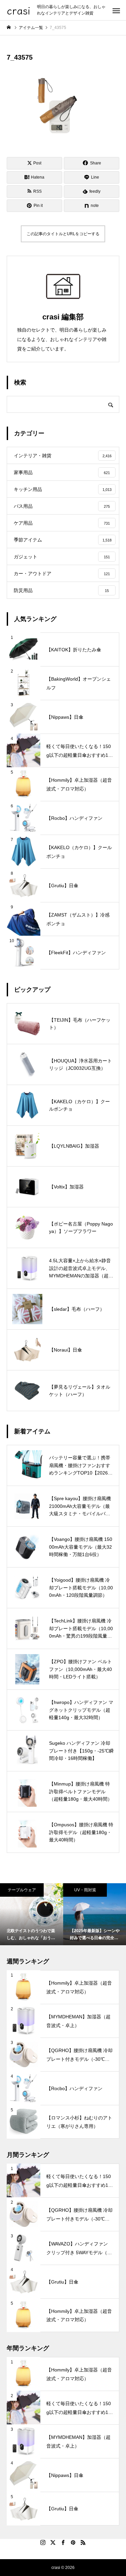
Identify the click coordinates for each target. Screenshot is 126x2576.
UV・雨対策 (85, 1890)
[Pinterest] (73, 2542)
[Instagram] (43, 2542)
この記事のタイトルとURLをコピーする (63, 234)
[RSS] (83, 2542)
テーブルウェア (22, 1890)
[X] (53, 2542)
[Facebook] (63, 2542)
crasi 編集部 (63, 317)
